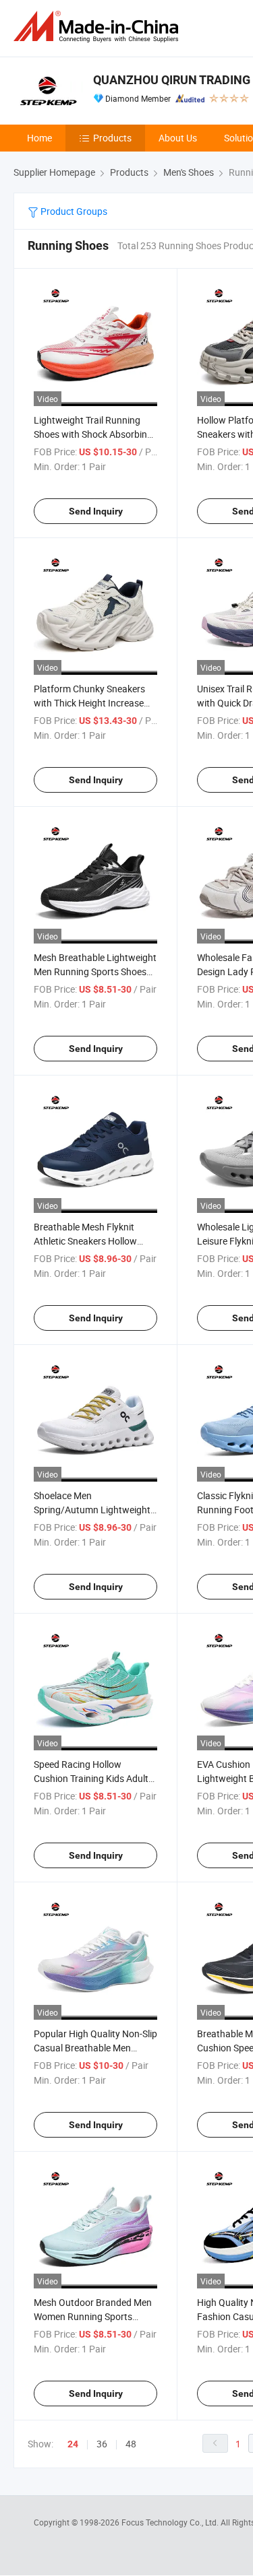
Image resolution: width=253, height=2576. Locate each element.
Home (39, 138)
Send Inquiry (96, 511)
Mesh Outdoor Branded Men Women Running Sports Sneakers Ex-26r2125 (93, 2316)
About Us (178, 138)
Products (112, 138)
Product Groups (73, 211)
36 (102, 2444)
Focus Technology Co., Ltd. (171, 2522)
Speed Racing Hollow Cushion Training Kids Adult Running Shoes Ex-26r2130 (91, 1778)
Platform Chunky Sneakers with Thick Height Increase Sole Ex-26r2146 (89, 703)
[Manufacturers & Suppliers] (99, 27)
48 (131, 2444)
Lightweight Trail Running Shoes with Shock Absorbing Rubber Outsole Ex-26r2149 (93, 434)
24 (73, 2444)
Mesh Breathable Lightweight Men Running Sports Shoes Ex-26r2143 (95, 971)
